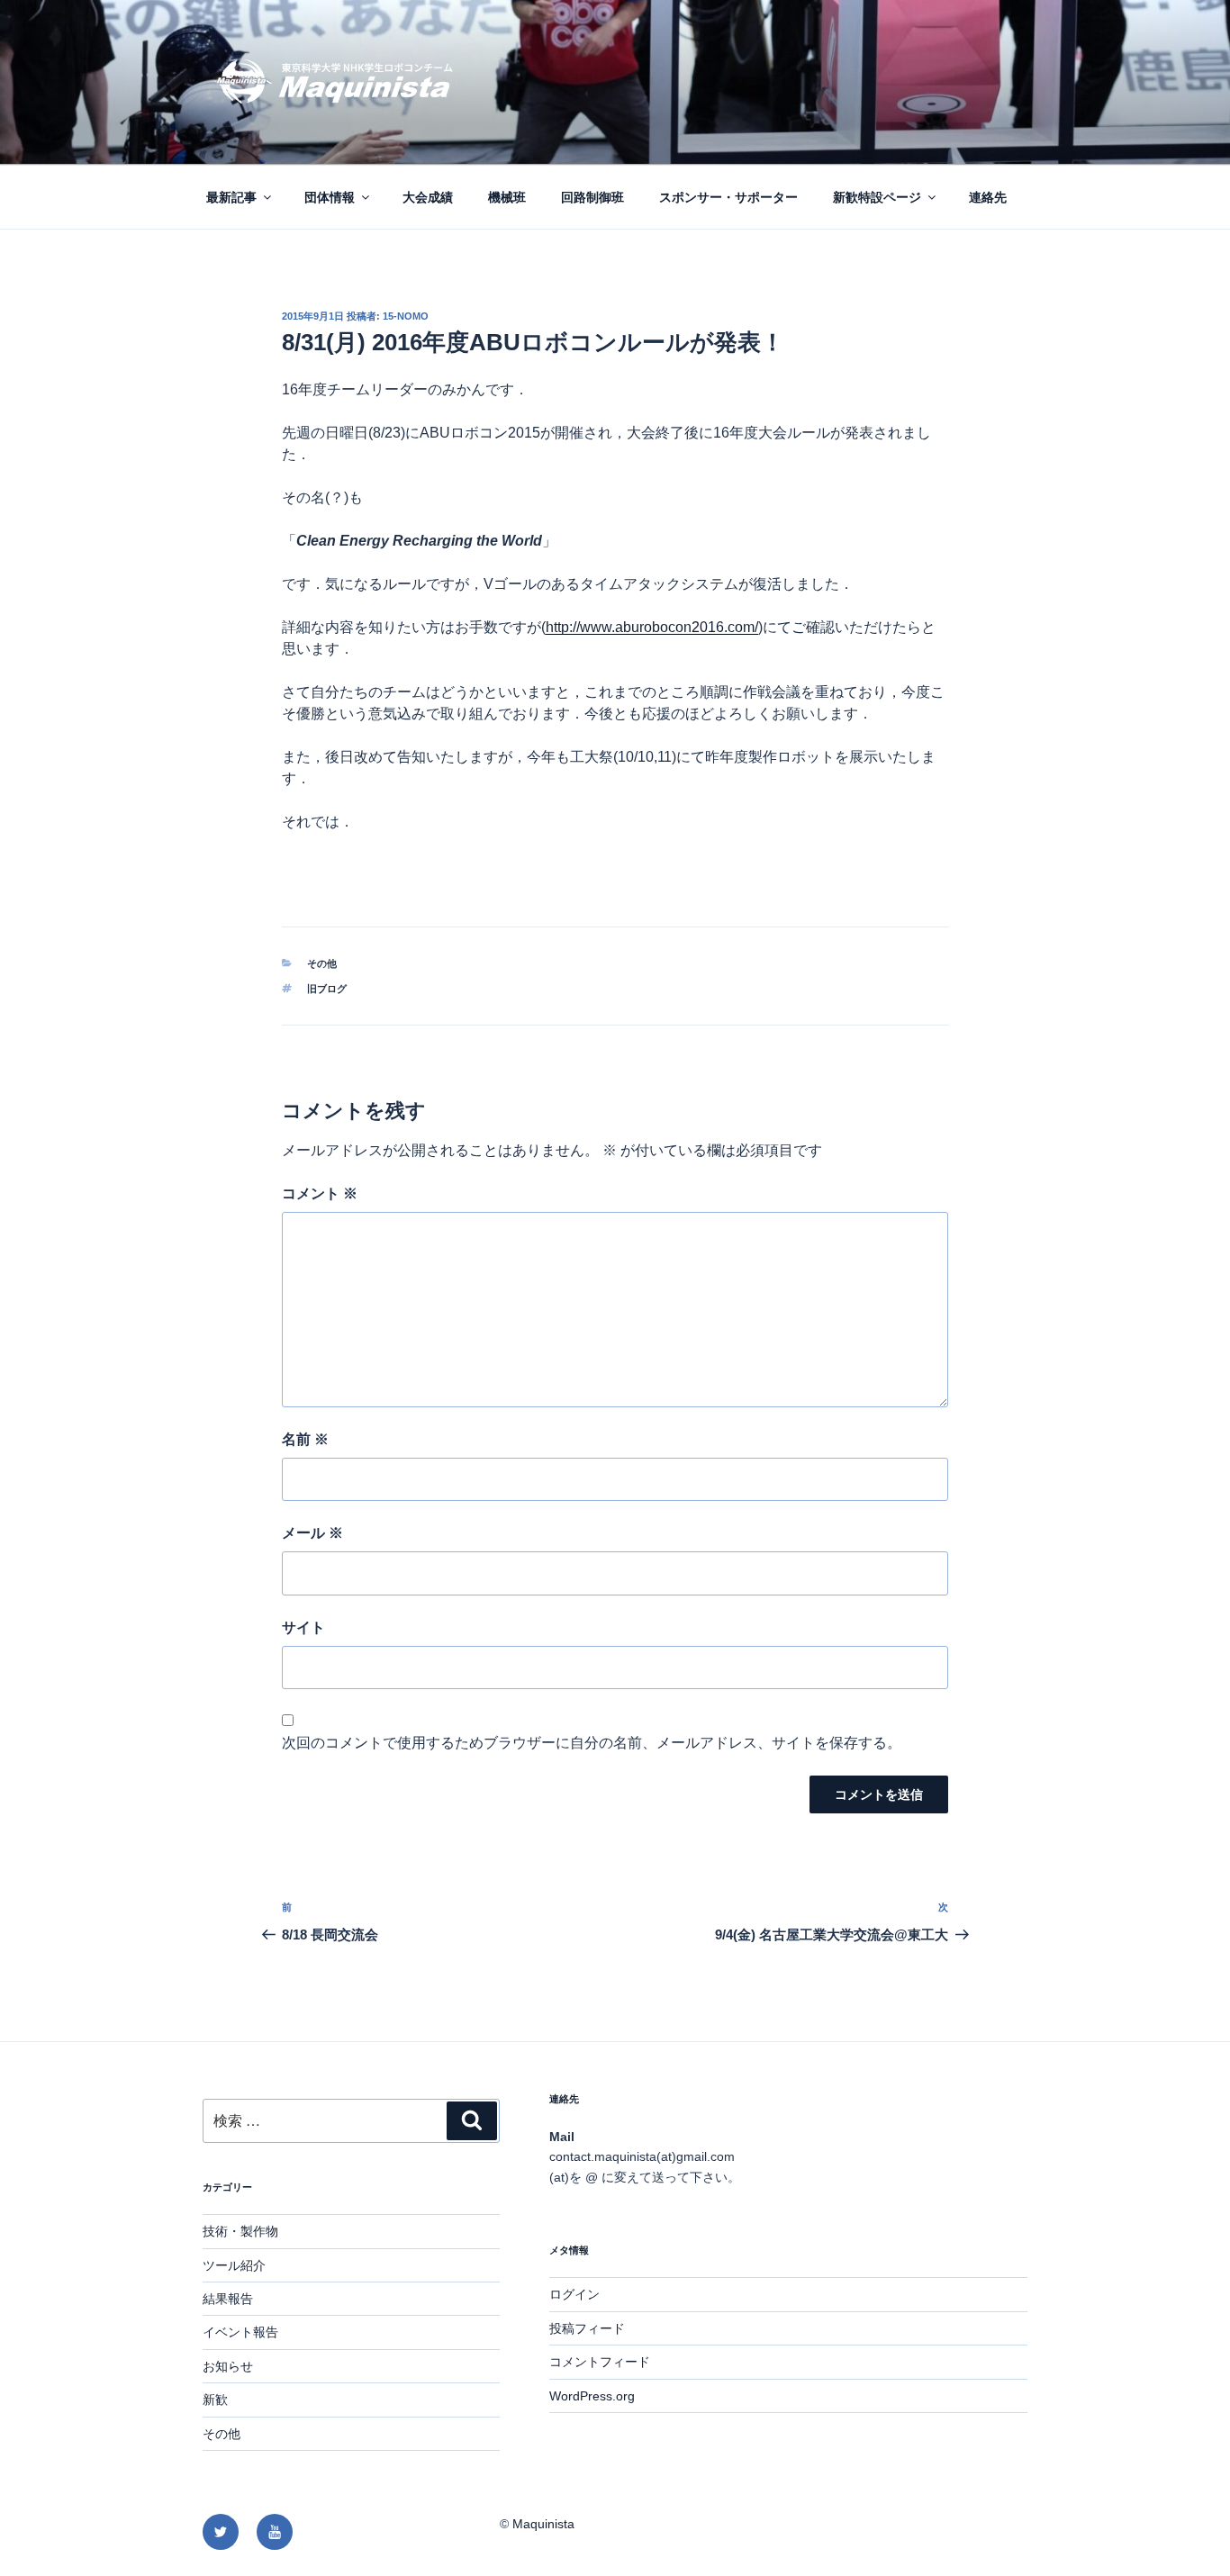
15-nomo (406, 316)
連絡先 (988, 197)
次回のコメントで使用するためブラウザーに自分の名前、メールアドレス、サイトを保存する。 (592, 1743)
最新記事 (231, 197)
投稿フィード (587, 2328)
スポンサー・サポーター (728, 197)
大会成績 (428, 197)
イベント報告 (240, 2332)
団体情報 (330, 197)
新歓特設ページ (877, 197)
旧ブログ (327, 989)
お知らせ (228, 2366)
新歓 (215, 2400)
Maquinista (543, 2524)
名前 (305, 1439)
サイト (303, 1627)
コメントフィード (600, 2362)
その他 (322, 963)
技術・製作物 (240, 2231)
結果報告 (228, 2299)
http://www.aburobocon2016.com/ (652, 627)
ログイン (574, 2294)
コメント (320, 1193)
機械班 (507, 197)
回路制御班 (592, 197)
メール (312, 1533)
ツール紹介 (234, 2265)
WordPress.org (592, 2396)
